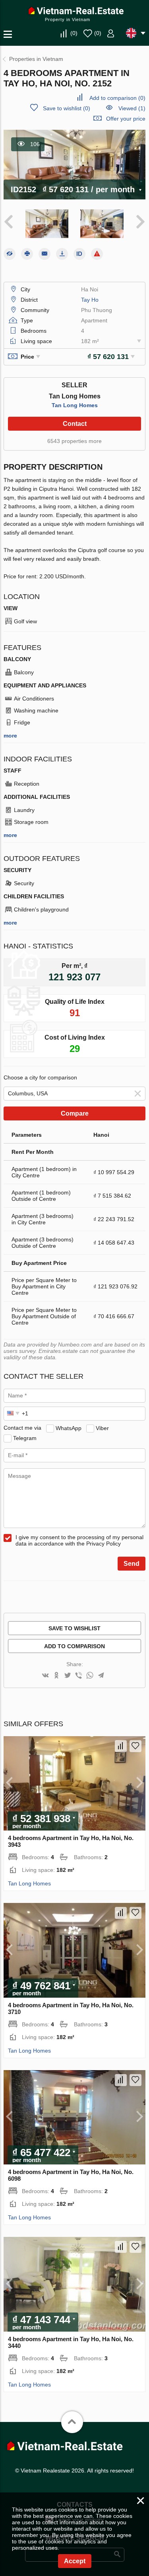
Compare (75, 1113)
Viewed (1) (132, 108)
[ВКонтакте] (45, 1676)
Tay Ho (90, 300)
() (74, 33)
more (10, 736)
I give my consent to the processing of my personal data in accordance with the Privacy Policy (79, 1540)
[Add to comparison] (121, 1746)
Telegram (25, 1438)
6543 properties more (74, 441)
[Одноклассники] (56, 1676)
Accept (75, 2561)
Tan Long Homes (75, 405)
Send (132, 1564)
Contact (75, 424)
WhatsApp (69, 1428)
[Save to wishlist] (135, 1746)
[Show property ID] (79, 254)
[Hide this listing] (10, 254)
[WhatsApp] (90, 1676)
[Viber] (79, 1676)
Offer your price (126, 119)
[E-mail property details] (45, 254)
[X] (68, 1676)
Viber (102, 1428)
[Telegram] (101, 1676)
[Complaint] (97, 254)
